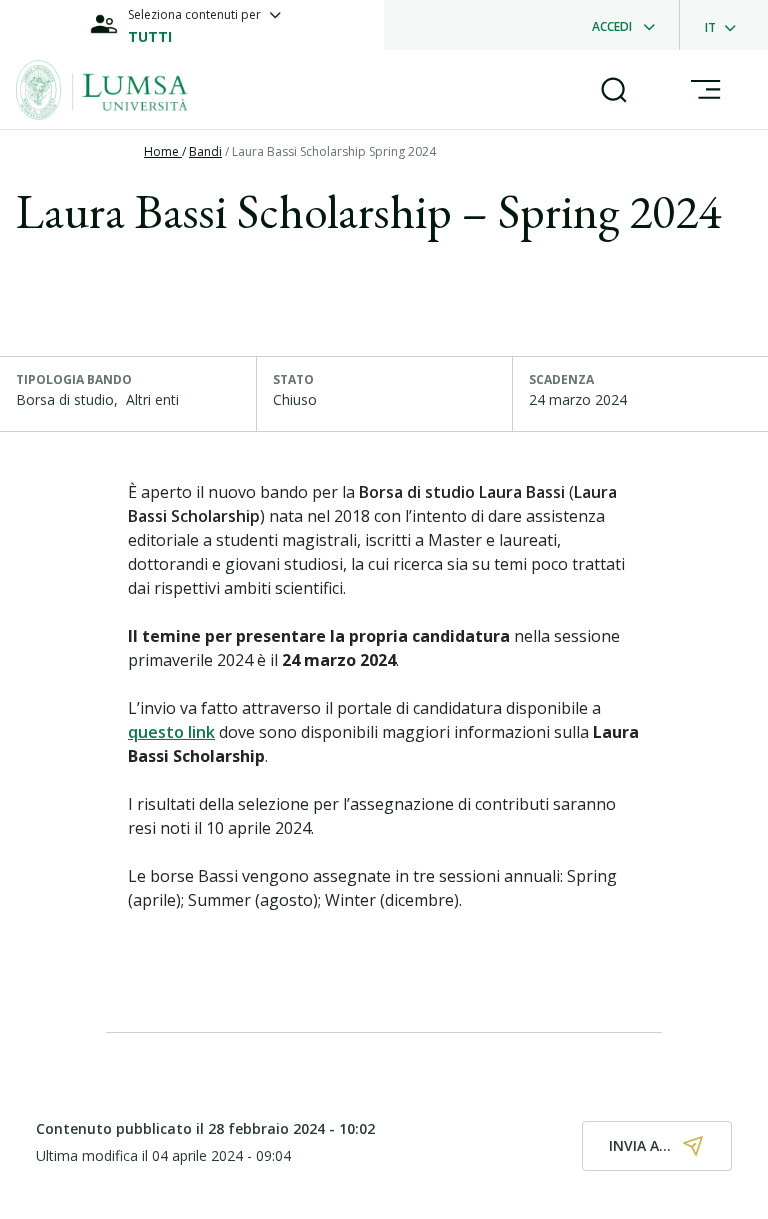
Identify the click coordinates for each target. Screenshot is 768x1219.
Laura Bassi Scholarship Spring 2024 (334, 151)
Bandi (205, 151)
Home (163, 151)
